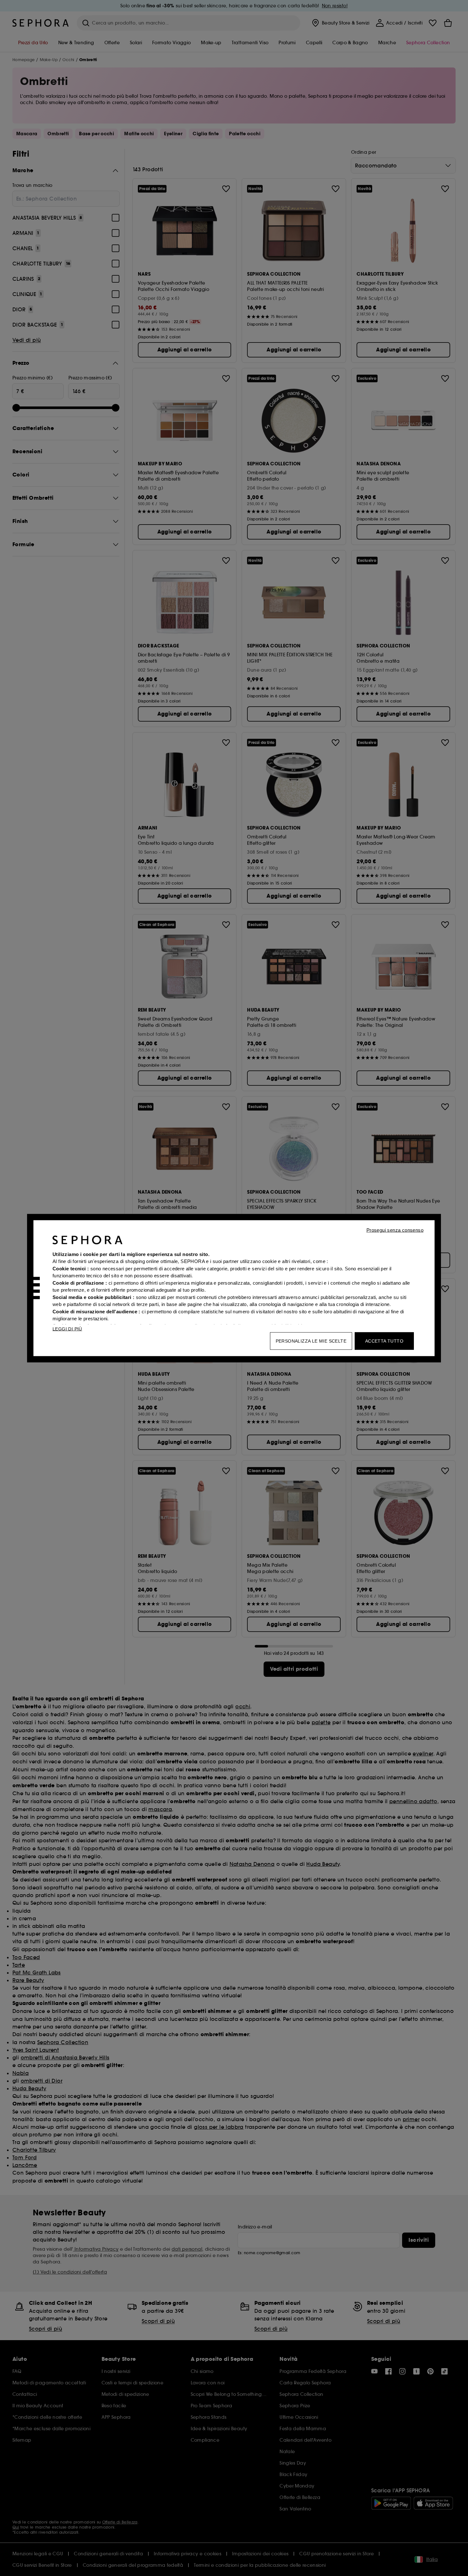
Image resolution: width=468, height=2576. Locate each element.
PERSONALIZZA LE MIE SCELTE (311, 1341)
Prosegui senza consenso (395, 1230)
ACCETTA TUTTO (384, 1341)
